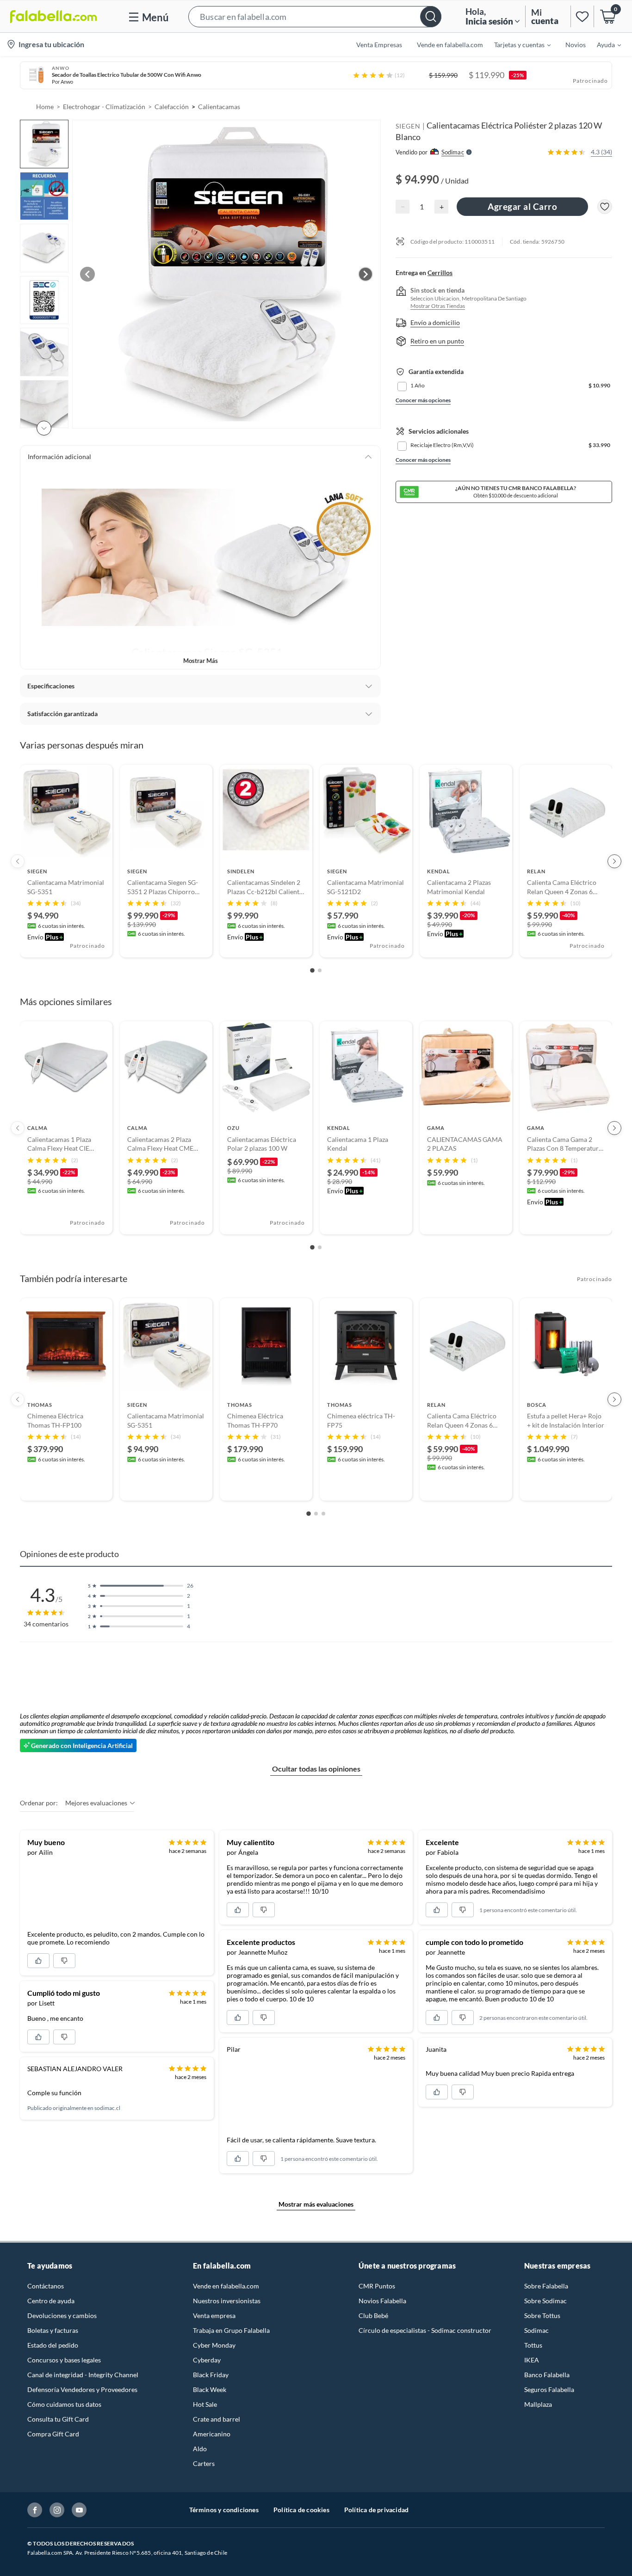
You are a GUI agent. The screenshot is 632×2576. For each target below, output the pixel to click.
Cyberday (207, 2360)
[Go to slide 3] (323, 1514)
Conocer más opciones (423, 400)
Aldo (200, 2449)
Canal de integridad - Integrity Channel (83, 2375)
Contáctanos (46, 2286)
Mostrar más (201, 661)
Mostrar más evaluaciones (316, 2204)
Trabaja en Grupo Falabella (231, 2330)
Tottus (533, 2345)
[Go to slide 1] (312, 971)
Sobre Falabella (546, 2286)
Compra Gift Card (53, 2434)
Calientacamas (219, 107)
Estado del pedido (53, 2345)
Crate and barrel (217, 2419)
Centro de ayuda (51, 2301)
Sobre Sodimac (545, 2301)
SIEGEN (408, 126)
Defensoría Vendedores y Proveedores (82, 2389)
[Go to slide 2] (320, 970)
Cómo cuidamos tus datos (64, 2404)
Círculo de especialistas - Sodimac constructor (425, 2330)
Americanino (212, 2434)
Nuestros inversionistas (227, 2301)
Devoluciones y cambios (62, 2315)
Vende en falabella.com (226, 2286)
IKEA (532, 2360)
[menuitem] (517, 44)
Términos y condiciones (224, 2510)
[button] (315, 16)
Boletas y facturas (53, 2330)
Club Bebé (373, 2315)
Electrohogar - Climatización (104, 107)
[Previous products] (18, 861)
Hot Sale (205, 2404)
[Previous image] (87, 274)
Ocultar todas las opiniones (316, 1769)
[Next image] (366, 274)
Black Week (210, 2389)
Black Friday (211, 2375)
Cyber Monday (214, 2345)
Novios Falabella (382, 2301)
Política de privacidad (376, 2510)
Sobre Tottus (542, 2315)
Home (45, 107)
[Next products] (614, 861)
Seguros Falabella (549, 2389)
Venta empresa (214, 2315)
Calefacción (172, 107)
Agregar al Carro (522, 206)
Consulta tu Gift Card (58, 2419)
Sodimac (536, 2330)
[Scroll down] (44, 428)
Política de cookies (301, 2510)
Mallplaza (538, 2404)
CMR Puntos (377, 2286)
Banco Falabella (547, 2375)
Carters (204, 2463)
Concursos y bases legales (64, 2360)
